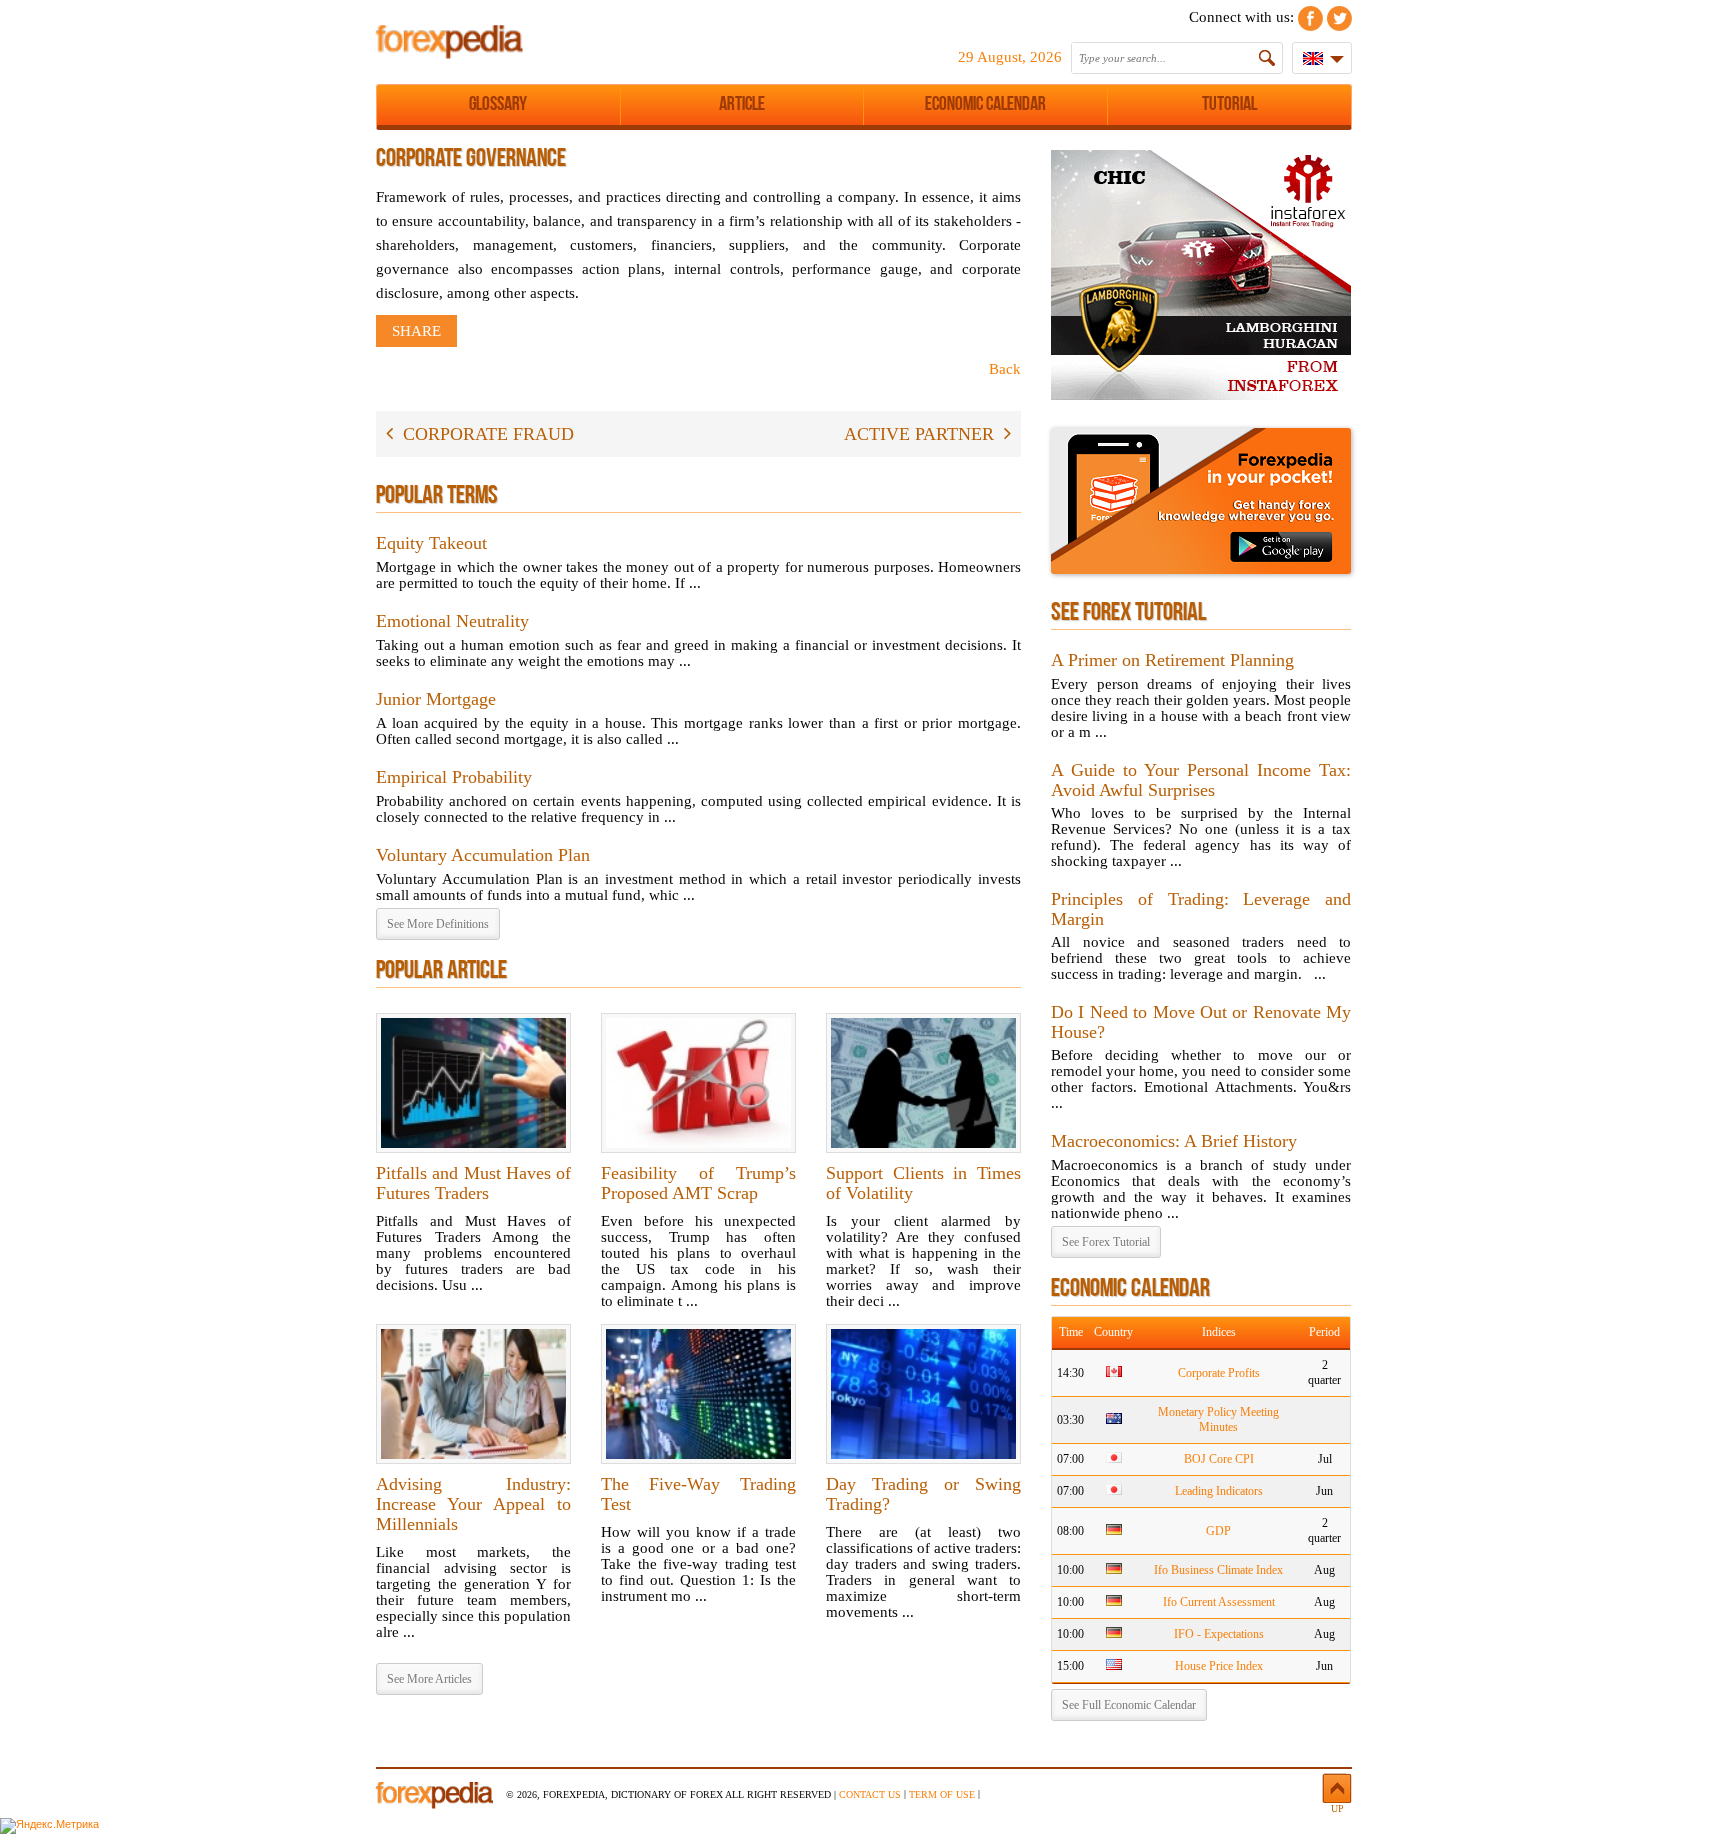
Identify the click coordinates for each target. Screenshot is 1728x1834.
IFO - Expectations (1219, 1634)
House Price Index (1219, 1666)
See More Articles (429, 1679)
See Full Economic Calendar (1129, 1705)
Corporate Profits (1219, 1373)
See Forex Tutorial (1106, 1242)
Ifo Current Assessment (1219, 1602)
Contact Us (870, 1794)
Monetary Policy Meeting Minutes (1218, 1419)
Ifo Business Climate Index (1218, 1570)
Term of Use (942, 1794)
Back (1005, 369)
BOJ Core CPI (1219, 1459)
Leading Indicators (1219, 1491)
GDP (1218, 1531)
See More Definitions (438, 924)
